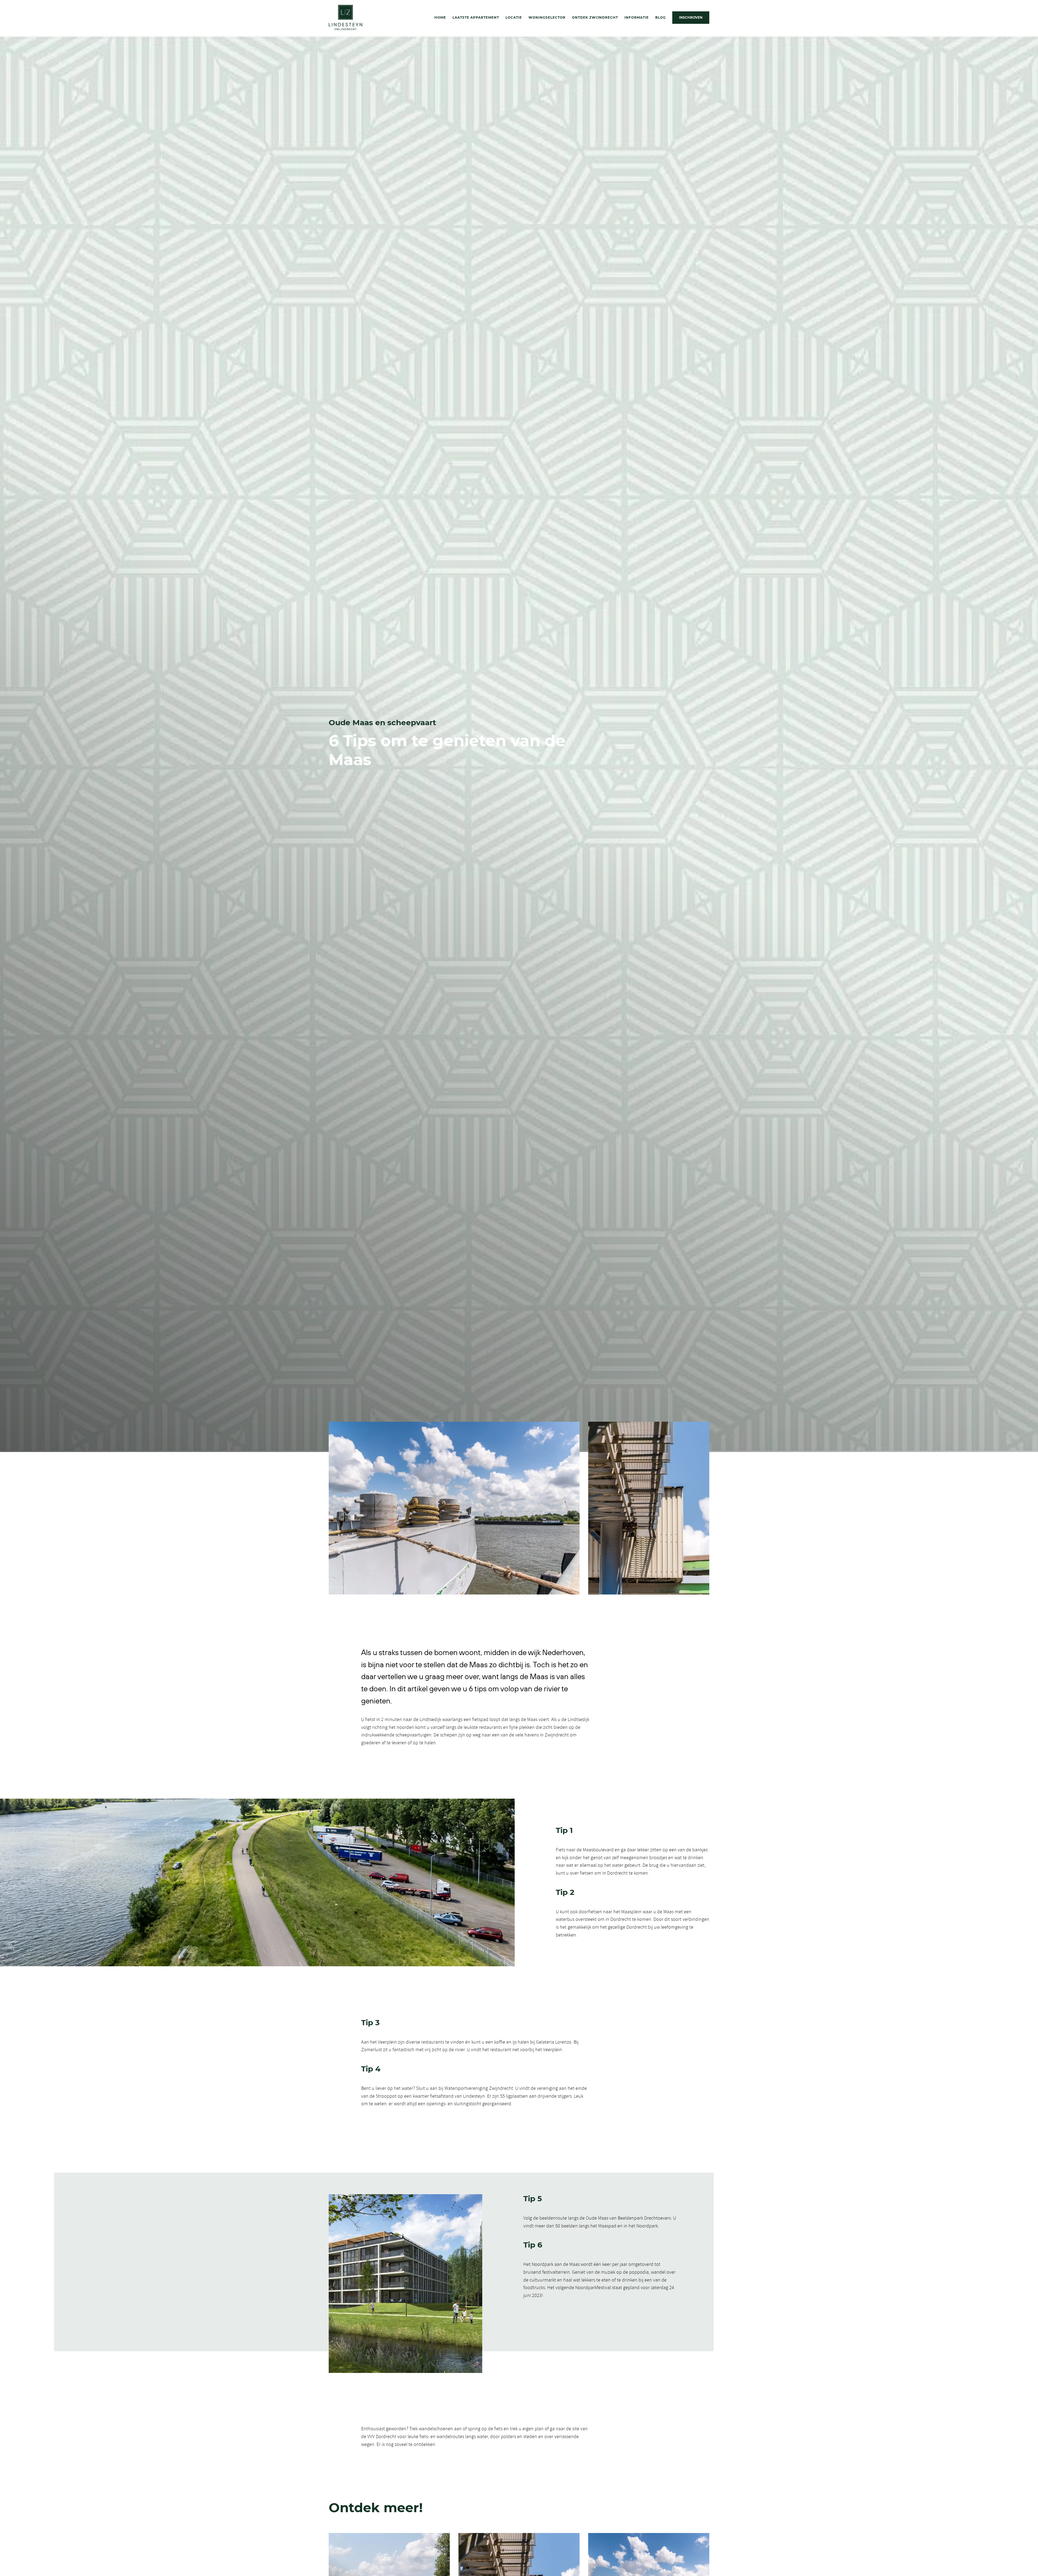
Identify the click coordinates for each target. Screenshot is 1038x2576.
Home (440, 17)
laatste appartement (476, 17)
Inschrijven (691, 17)
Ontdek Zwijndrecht (595, 17)
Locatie (514, 17)
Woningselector (547, 17)
